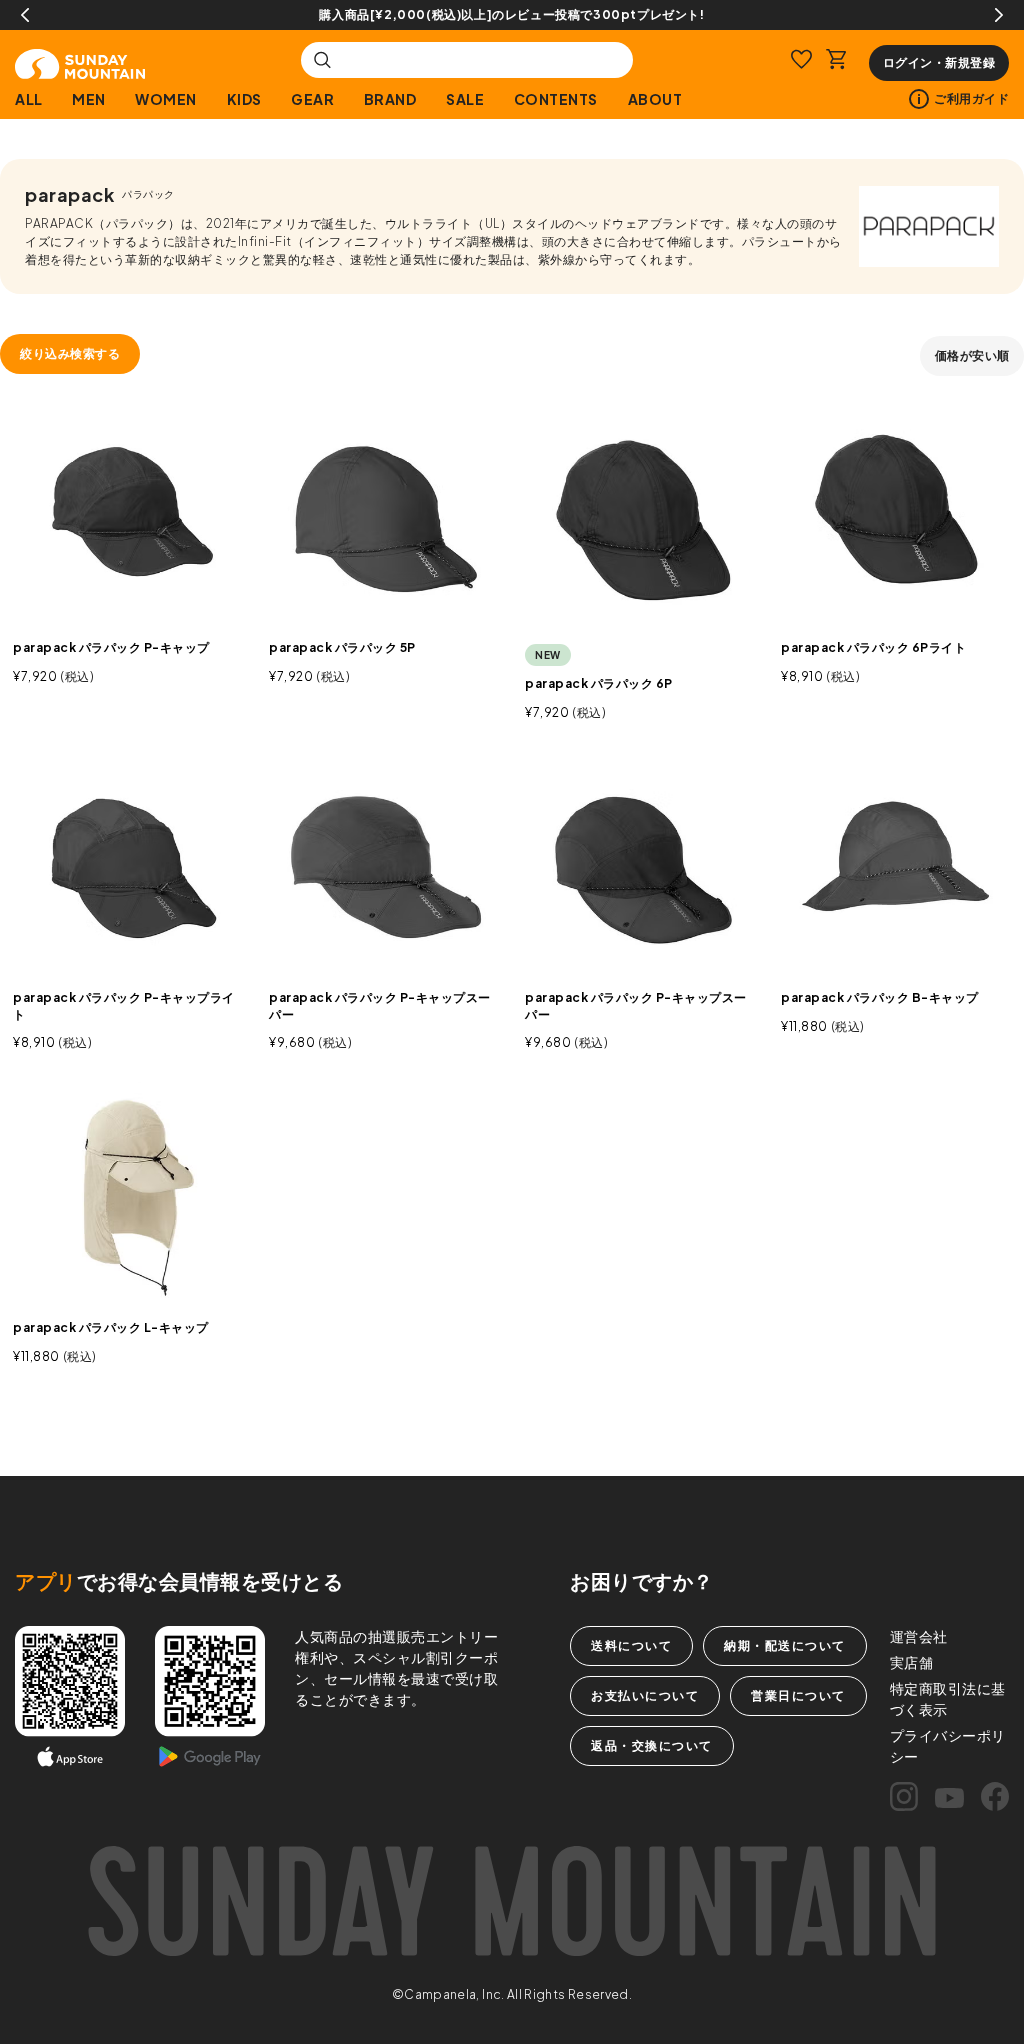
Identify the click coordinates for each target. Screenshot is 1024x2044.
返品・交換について (652, 1745)
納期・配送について (785, 1645)
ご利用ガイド (971, 98)
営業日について (798, 1695)
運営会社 (919, 1636)
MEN (89, 99)
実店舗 (912, 1662)
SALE (465, 99)
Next (999, 15)
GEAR (312, 99)
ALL (29, 99)
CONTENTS (556, 99)
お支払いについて (645, 1695)
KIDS (244, 99)
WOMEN (166, 99)
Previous (25, 15)
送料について (631, 1645)
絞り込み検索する (70, 353)
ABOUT (655, 99)
